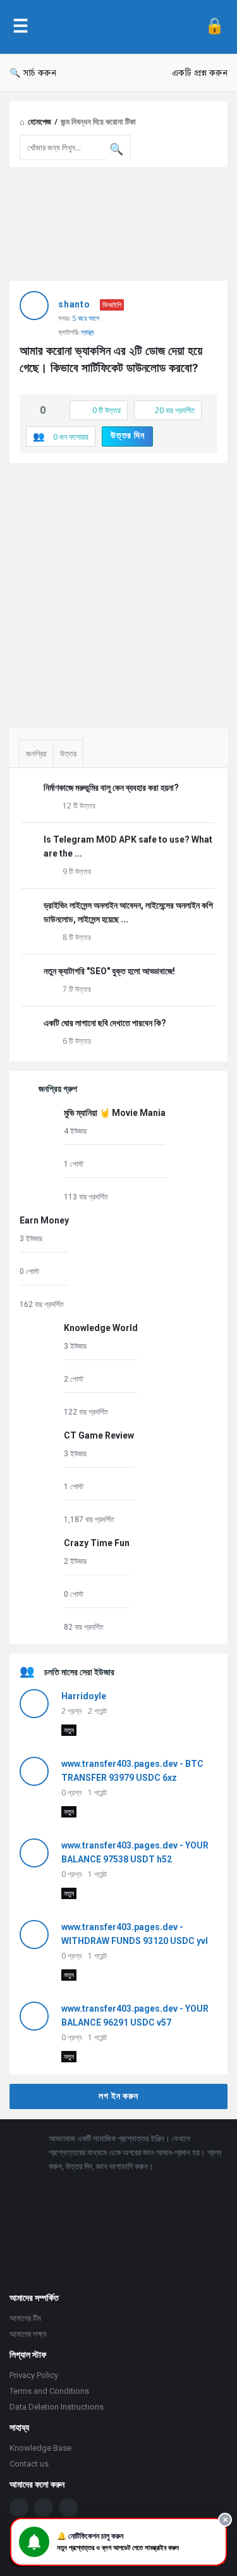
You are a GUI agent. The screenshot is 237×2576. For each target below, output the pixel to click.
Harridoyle (84, 1696)
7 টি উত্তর (77, 989)
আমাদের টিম (25, 2318)
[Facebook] (19, 2508)
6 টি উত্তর (77, 1041)
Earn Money (44, 1220)
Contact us (29, 2464)
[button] (118, 2542)
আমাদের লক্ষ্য (28, 2334)
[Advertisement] (118, 591)
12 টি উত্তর (79, 806)
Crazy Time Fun (97, 1543)
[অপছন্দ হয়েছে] (56, 411)
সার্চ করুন (40, 73)
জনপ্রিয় (36, 754)
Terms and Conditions (49, 2391)
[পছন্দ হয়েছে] (30, 411)
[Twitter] (44, 2508)
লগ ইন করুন (118, 2096)
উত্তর (68, 754)
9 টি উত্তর (77, 871)
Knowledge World (101, 1328)
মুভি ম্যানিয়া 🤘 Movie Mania (115, 1113)
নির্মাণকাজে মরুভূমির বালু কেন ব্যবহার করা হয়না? (111, 788)
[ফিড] (68, 2508)
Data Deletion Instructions (57, 2407)
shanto (74, 304)
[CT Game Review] (39, 1477)
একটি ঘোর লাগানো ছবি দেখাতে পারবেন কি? (105, 1023)
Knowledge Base (40, 2448)
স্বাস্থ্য (88, 332)
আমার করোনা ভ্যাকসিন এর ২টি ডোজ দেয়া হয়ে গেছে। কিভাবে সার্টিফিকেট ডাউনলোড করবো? (112, 359)
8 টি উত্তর (77, 937)
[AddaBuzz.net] (117, 27)
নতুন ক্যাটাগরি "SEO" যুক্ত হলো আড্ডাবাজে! (109, 971)
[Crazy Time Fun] (39, 1584)
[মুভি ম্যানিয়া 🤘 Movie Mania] (39, 1154)
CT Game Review (99, 1435)
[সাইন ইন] (215, 27)
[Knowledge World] (39, 1369)
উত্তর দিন (128, 435)
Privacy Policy (34, 2375)
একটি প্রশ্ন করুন (200, 73)
